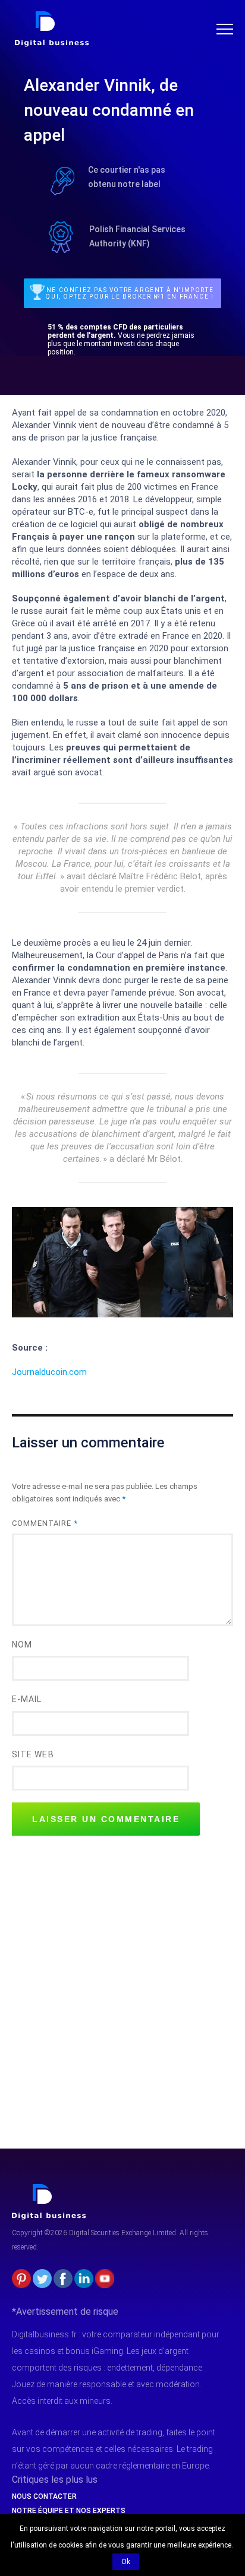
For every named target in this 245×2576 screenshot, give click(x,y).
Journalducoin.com (49, 1372)
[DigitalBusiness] (49, 2189)
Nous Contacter (44, 2496)
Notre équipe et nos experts (69, 2511)
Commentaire (45, 1523)
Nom (22, 1645)
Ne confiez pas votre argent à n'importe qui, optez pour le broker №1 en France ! (130, 293)
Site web (33, 1754)
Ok (126, 2562)
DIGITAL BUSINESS (50, 15)
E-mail (27, 1699)
